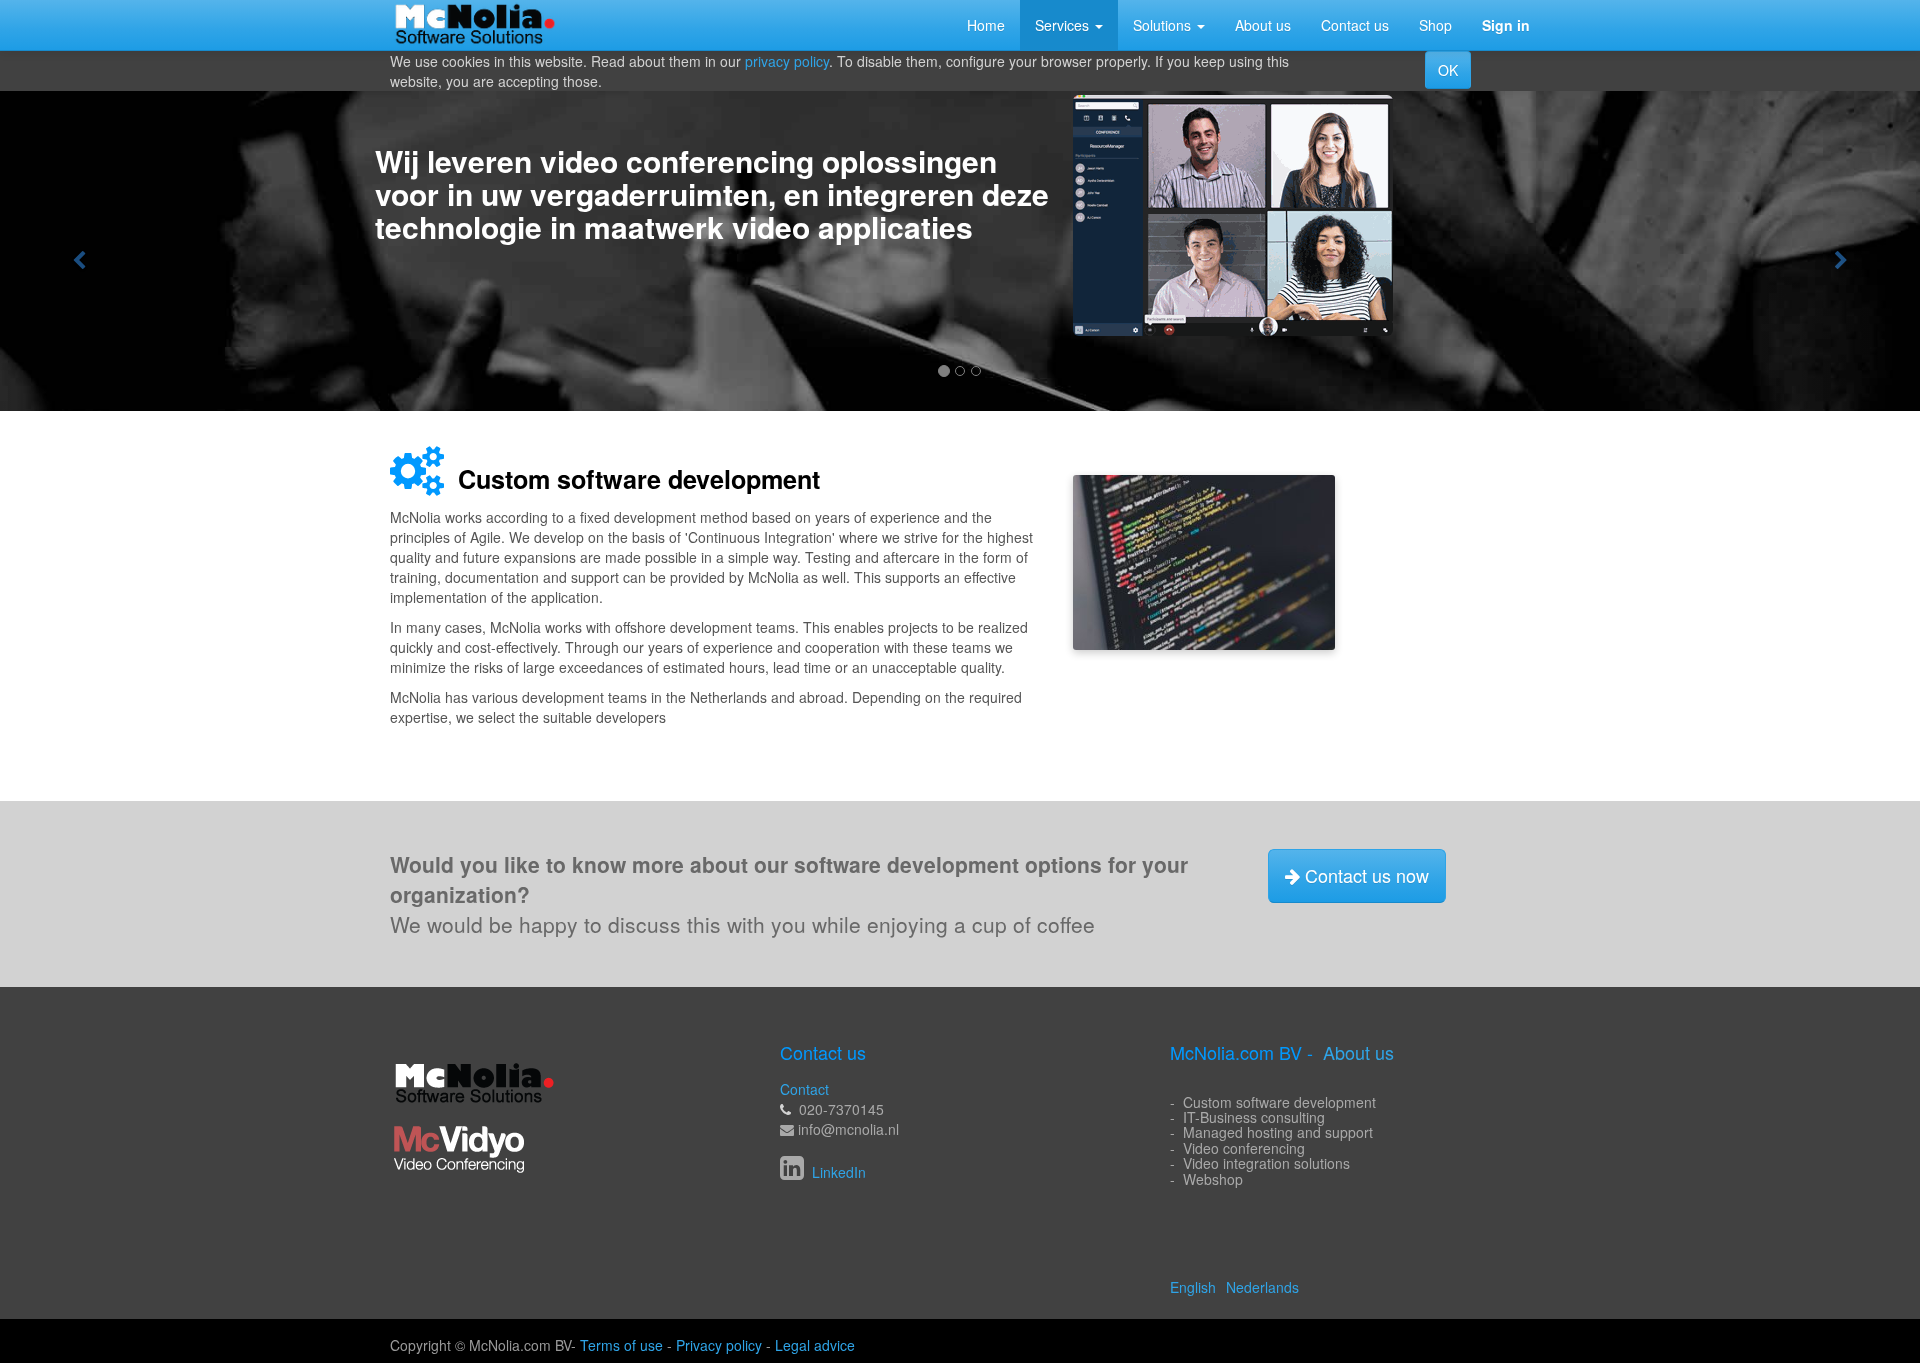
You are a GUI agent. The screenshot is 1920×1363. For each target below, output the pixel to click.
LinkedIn (837, 1172)
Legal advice (815, 1345)
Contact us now (1364, 875)
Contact (804, 1089)
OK (1448, 70)
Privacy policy (719, 1345)
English (1193, 1287)
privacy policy (787, 61)
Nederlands (1262, 1287)
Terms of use (621, 1345)
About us (1358, 1052)
